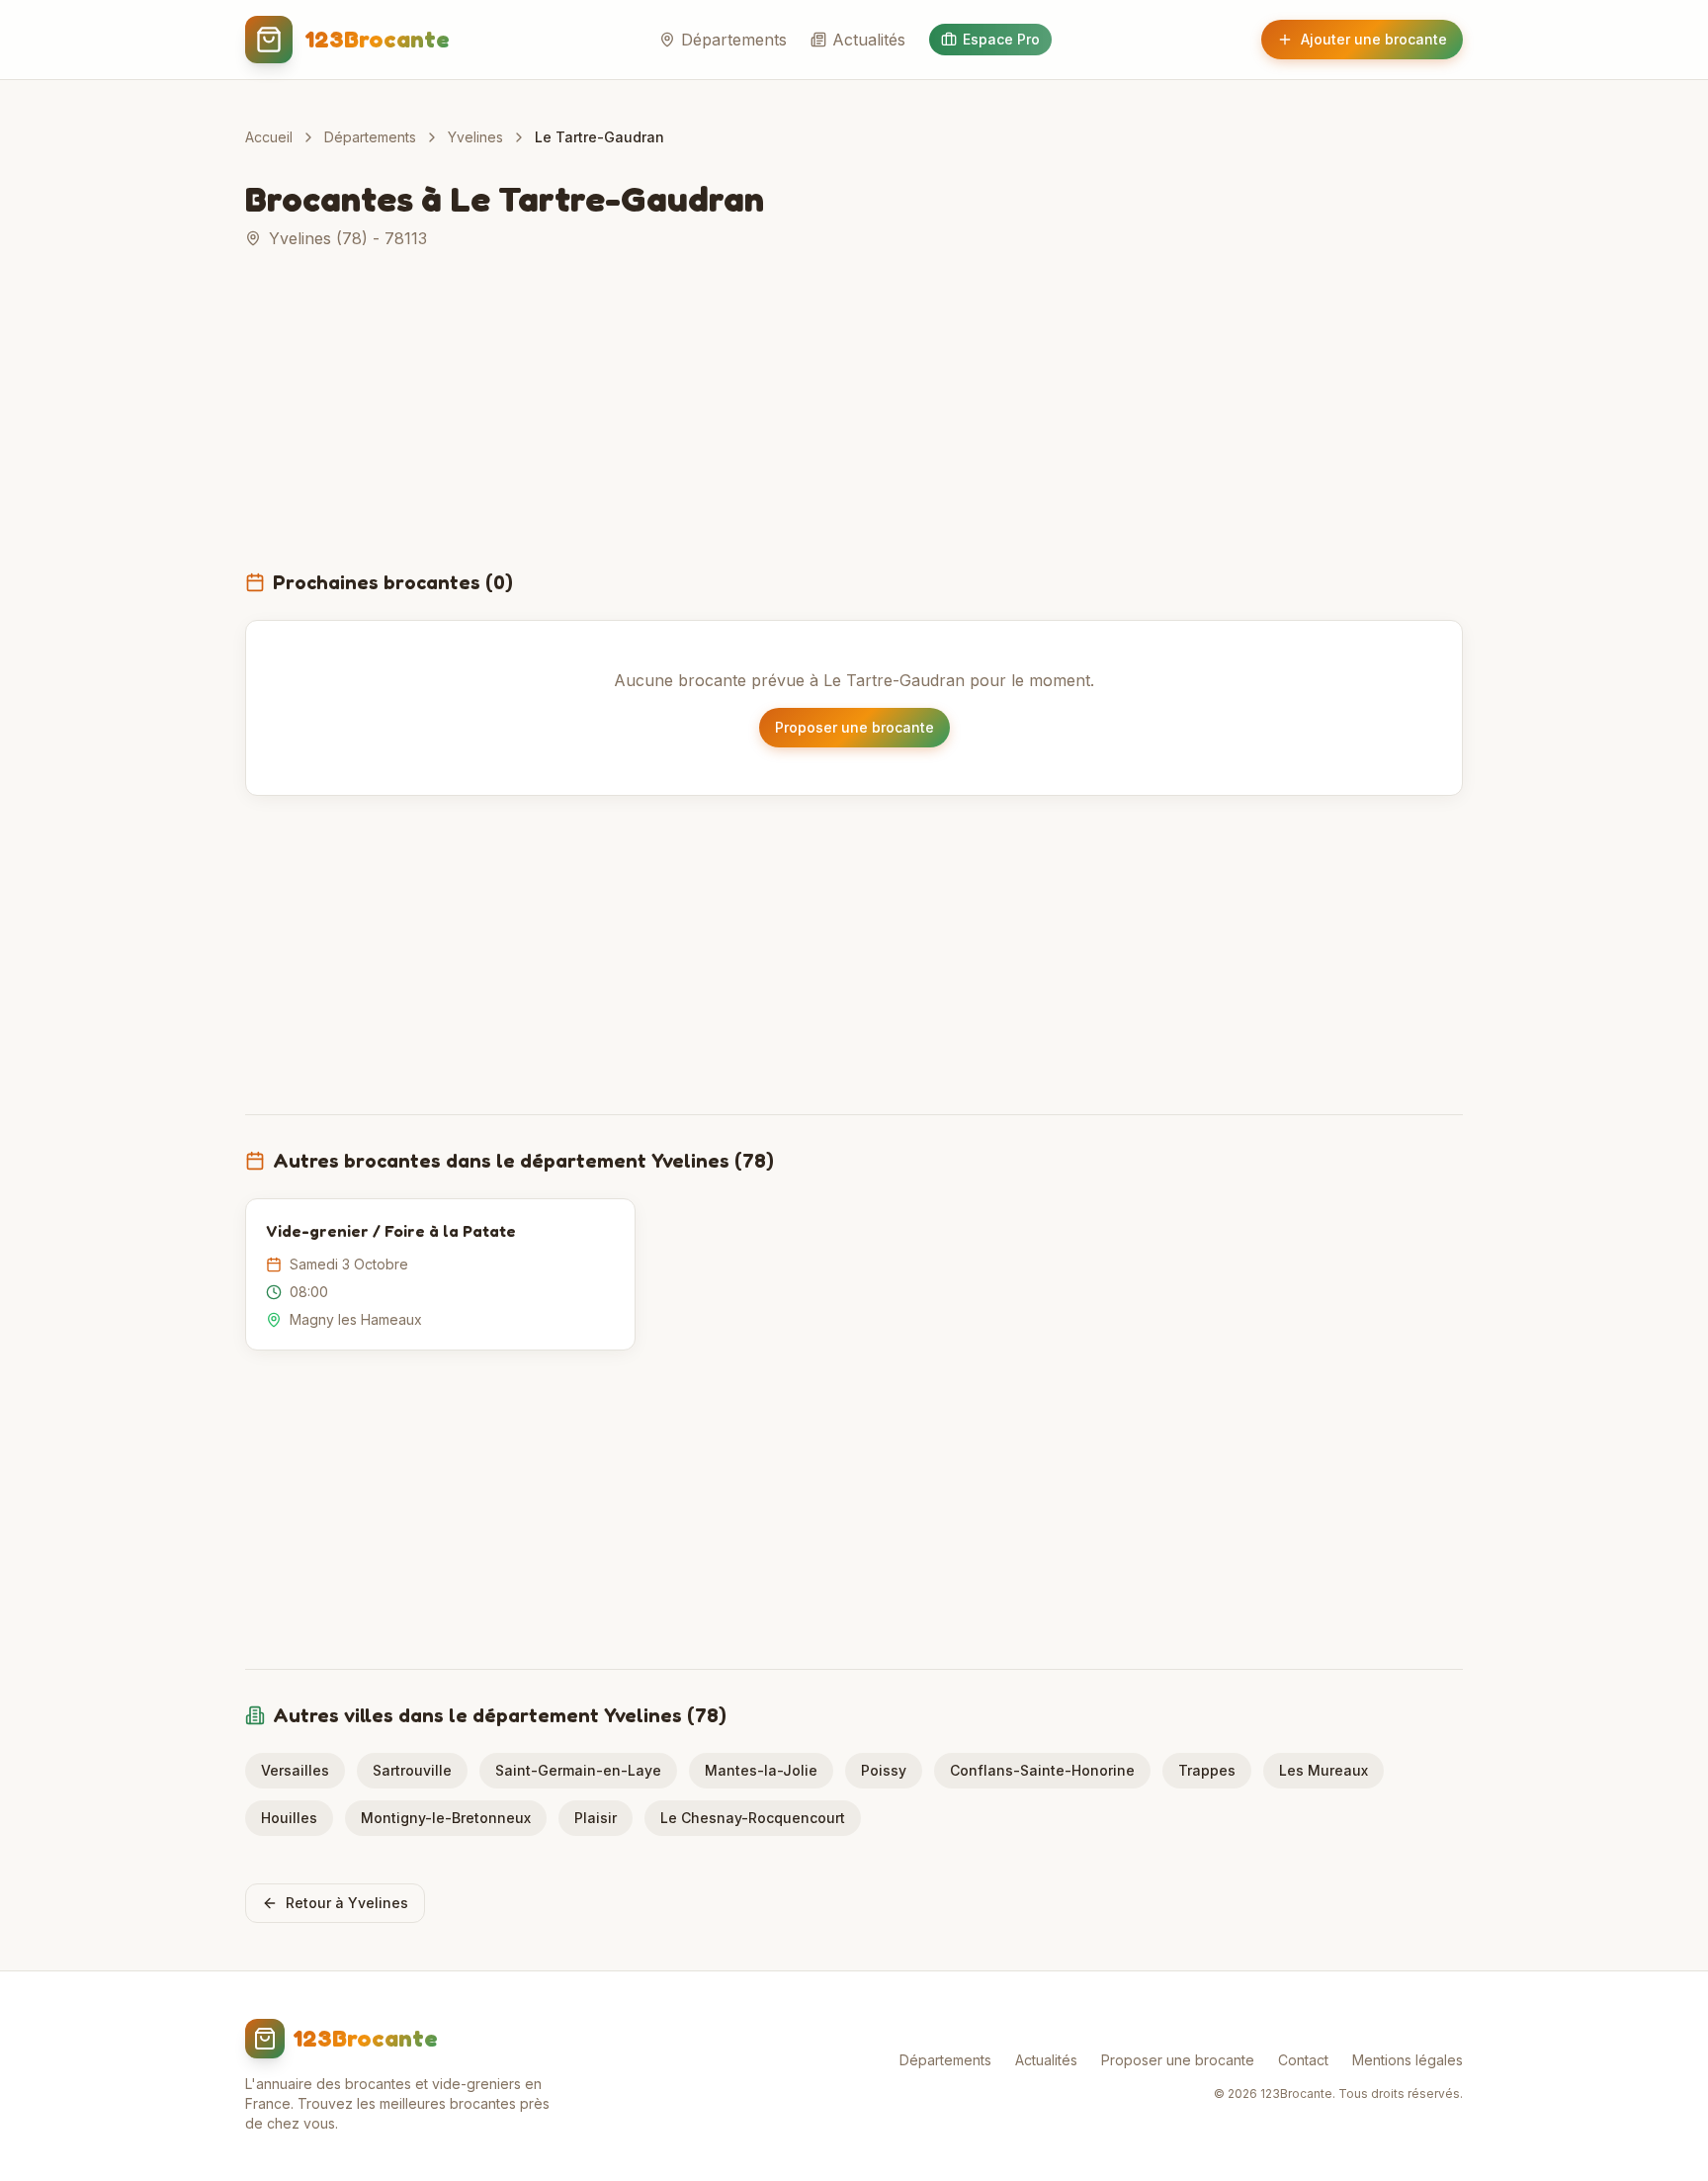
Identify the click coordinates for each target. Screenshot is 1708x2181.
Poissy (884, 1770)
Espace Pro (1001, 39)
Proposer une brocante (854, 727)
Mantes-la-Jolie (761, 1770)
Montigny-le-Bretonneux (446, 1818)
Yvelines (475, 137)
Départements (734, 40)
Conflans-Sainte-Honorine (1042, 1770)
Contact (1303, 2060)
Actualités (869, 40)
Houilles (289, 1818)
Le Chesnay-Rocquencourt (753, 1818)
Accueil (269, 137)
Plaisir (596, 1818)
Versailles (295, 1770)
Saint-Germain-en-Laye (578, 1770)
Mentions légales (1408, 2060)
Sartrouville (412, 1770)
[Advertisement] (854, 421)
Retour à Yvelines (347, 1903)
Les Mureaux (1324, 1770)
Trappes (1207, 1770)
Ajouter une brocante (1374, 39)
